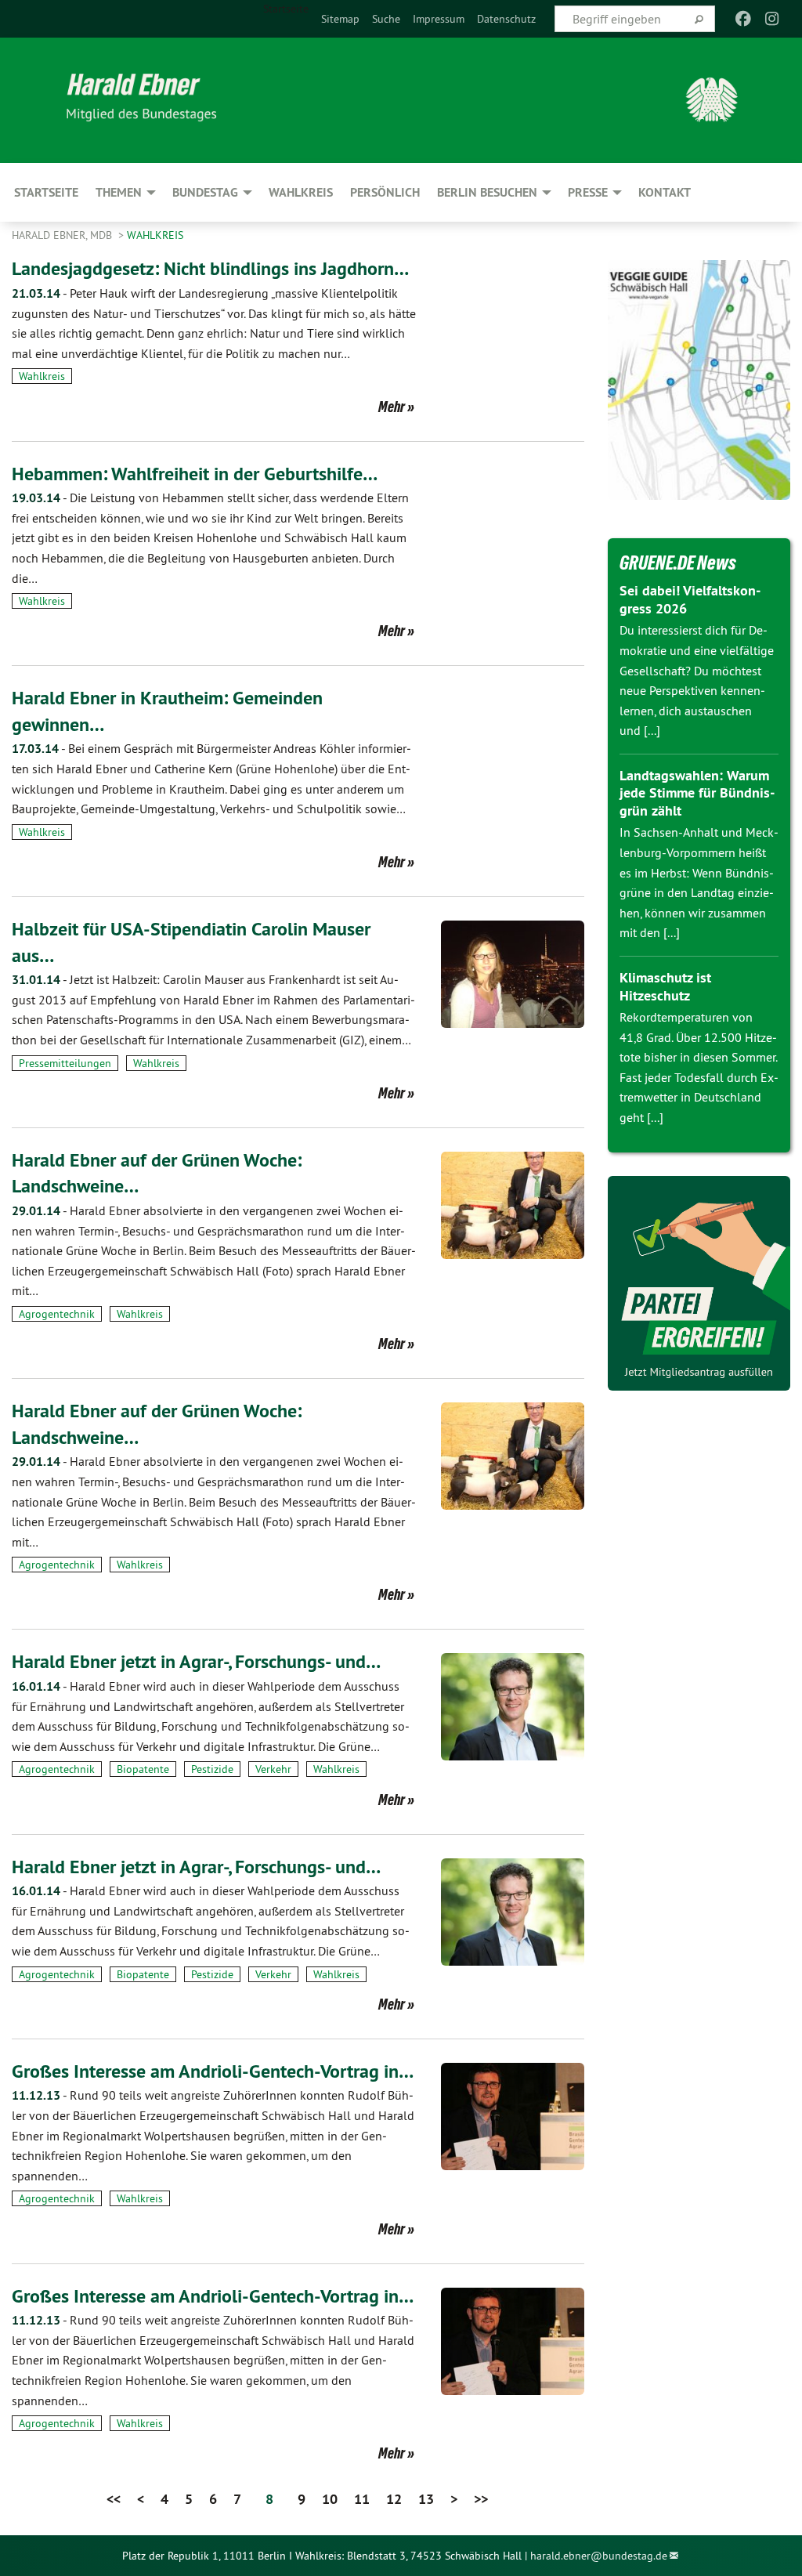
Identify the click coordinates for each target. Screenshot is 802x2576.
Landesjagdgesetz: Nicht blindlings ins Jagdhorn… (210, 268)
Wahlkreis (155, 235)
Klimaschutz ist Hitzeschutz (665, 986)
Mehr (392, 407)
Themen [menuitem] (119, 192)
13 (426, 2499)
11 (362, 2499)
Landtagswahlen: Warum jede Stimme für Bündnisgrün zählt (697, 793)
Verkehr (273, 1769)
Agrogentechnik (57, 1314)
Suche (386, 19)
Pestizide (212, 1769)
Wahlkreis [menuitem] (301, 192)
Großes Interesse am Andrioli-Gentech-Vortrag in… (213, 2071)
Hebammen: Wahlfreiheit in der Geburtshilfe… (195, 474)
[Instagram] (772, 19)
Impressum (439, 19)
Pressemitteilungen (65, 1063)
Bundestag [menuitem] (205, 192)
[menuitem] (340, 19)
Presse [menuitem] (588, 192)
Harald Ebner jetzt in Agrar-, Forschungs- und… (196, 1661)
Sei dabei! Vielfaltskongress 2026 (690, 599)
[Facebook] (744, 19)
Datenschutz (506, 19)
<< (114, 2499)
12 (394, 2499)
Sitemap (340, 19)
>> (481, 2499)
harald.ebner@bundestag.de (599, 2556)
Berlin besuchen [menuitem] (487, 192)
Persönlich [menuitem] (385, 192)
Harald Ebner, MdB (63, 235)
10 (330, 2499)
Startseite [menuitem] (286, 9)
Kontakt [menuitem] (665, 192)
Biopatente (143, 1769)
